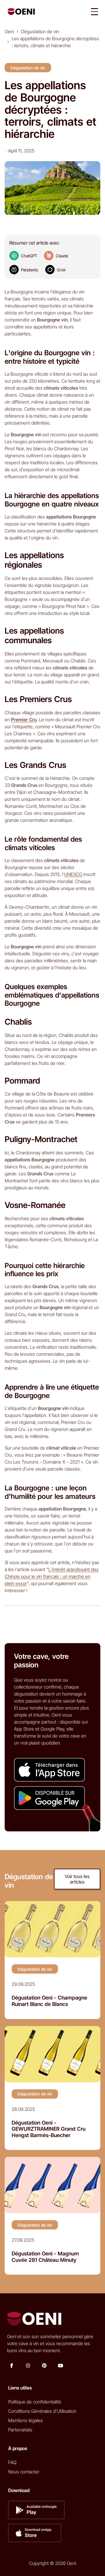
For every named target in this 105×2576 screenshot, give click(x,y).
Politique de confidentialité (35, 2402)
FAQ (12, 2462)
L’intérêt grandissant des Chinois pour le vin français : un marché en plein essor (52, 1576)
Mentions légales (26, 2420)
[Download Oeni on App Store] (49, 1770)
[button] (94, 12)
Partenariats (20, 2430)
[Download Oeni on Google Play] (49, 1798)
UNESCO (73, 874)
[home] (20, 12)
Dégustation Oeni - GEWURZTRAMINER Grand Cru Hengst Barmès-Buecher (49, 2129)
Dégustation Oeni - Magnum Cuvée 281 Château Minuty (45, 2257)
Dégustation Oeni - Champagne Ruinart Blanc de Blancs (49, 2001)
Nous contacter (24, 2472)
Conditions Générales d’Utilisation (42, 2411)
